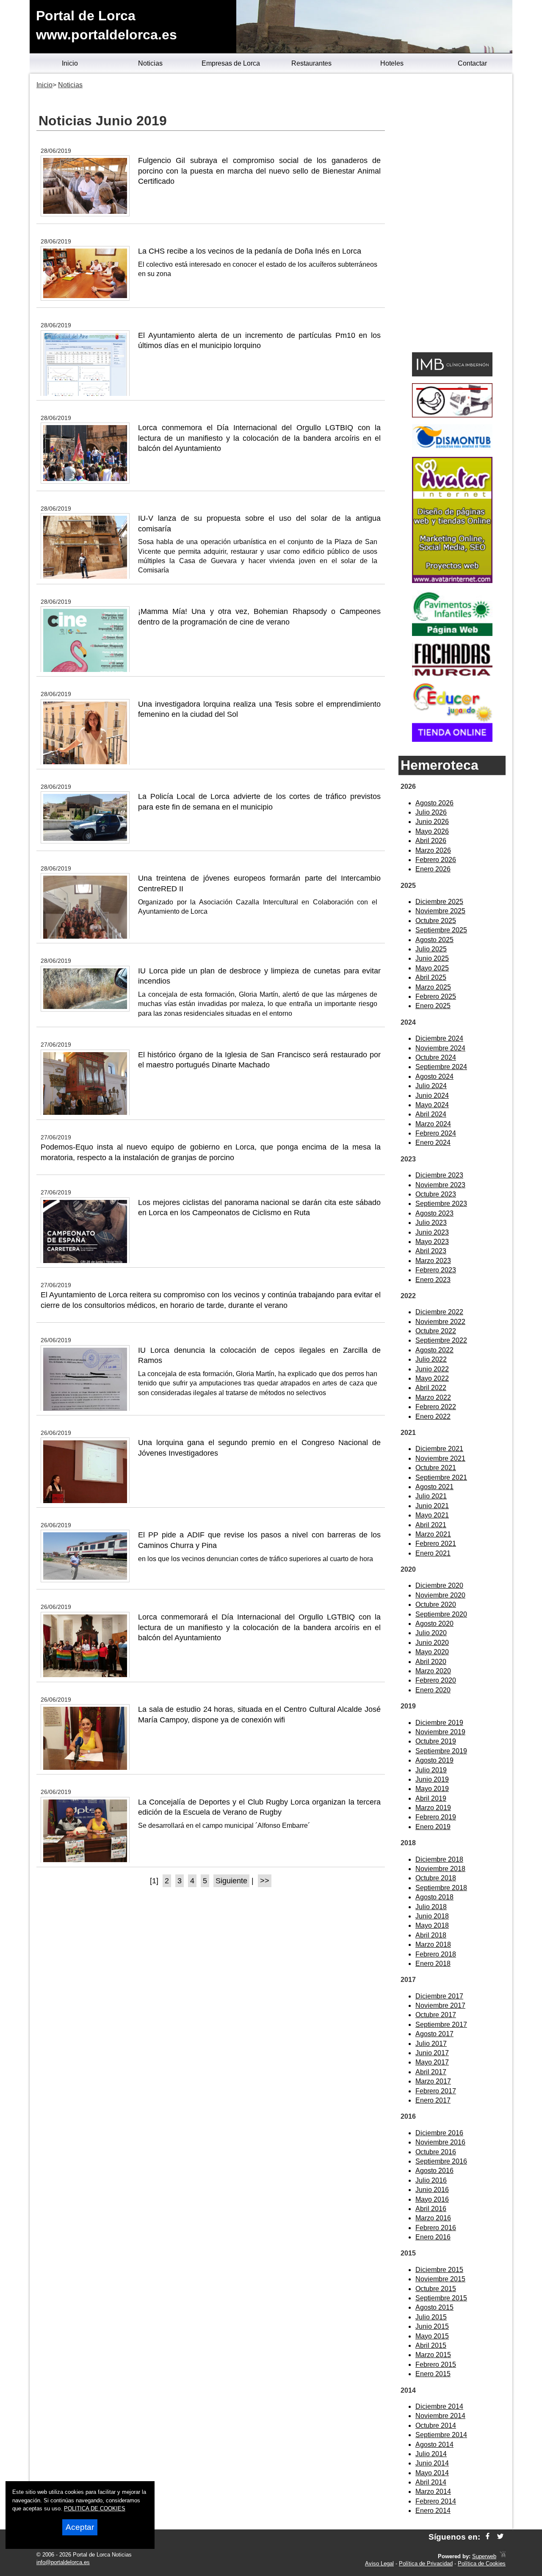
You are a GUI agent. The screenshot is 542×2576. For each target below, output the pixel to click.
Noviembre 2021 (440, 1458)
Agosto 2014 (434, 2445)
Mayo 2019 (432, 1789)
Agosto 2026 (434, 803)
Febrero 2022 (436, 1407)
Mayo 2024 (432, 1105)
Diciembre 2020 (439, 1585)
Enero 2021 (433, 1553)
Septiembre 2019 (441, 1751)
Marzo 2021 (433, 1534)
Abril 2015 (431, 2345)
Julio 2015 (431, 2317)
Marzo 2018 (433, 1944)
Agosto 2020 (434, 1624)
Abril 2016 (431, 2209)
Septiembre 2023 (441, 1204)
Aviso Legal (379, 2564)
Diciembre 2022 (439, 1312)
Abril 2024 (431, 1114)
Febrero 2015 (436, 2365)
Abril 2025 (431, 977)
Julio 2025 (431, 949)
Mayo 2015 (432, 2336)
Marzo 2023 (433, 1261)
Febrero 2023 (436, 1270)
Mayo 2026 (432, 831)
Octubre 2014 (436, 2425)
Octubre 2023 (436, 1194)
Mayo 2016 (432, 2199)
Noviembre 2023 (440, 1185)
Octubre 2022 (436, 1331)
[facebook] (488, 2537)
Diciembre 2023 (439, 1175)
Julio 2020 (431, 1633)
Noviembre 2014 (440, 2416)
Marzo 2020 (433, 1671)
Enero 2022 (433, 1417)
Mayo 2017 (432, 2062)
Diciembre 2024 (439, 1038)
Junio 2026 (432, 822)
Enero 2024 (433, 1143)
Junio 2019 (432, 1779)
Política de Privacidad (426, 2564)
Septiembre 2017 (441, 2025)
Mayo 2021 (432, 1515)
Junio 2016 (432, 2190)
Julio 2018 (431, 1907)
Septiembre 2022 (441, 1340)
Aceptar (80, 2527)
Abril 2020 (431, 1662)
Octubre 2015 (436, 2289)
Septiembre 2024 (441, 1067)
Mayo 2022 (432, 1378)
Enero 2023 (433, 1280)
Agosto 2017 (434, 2034)
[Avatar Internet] (452, 581)
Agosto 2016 (434, 2171)
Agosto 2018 (434, 1897)
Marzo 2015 (433, 2355)
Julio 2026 (431, 812)
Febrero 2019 (436, 1817)
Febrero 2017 (436, 2091)
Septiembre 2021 (441, 1477)
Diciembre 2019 (439, 1723)
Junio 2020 (432, 1643)
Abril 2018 (431, 1935)
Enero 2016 (433, 2237)
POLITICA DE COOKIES (95, 2508)
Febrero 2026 (436, 860)
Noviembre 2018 (440, 1869)
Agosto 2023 (434, 1213)
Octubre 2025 (436, 921)
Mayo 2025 (432, 968)
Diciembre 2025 (439, 902)
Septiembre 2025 (441, 930)
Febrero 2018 (436, 1954)
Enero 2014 (433, 2511)
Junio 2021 (432, 1506)
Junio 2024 (432, 1096)
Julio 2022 (431, 1359)
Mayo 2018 (432, 1925)
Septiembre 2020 (441, 1614)
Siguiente (231, 1881)
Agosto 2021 (434, 1487)
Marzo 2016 (433, 2218)
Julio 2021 (431, 1496)
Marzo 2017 (433, 2081)
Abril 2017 (431, 2072)
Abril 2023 (431, 1251)
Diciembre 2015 (439, 2270)
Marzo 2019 (433, 1808)
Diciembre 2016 (439, 2133)
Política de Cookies (482, 2564)
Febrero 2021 (436, 1544)
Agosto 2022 (434, 1350)
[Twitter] (500, 2537)
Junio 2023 (432, 1232)
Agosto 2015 (434, 2307)
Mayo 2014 (432, 2473)
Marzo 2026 (433, 850)
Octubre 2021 (436, 1468)
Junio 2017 (432, 2053)
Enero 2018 (433, 1964)
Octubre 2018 (436, 1878)
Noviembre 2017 (440, 2005)
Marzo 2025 (433, 987)
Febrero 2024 (436, 1133)
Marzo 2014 (433, 2492)
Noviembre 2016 (440, 2142)
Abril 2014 (431, 2482)
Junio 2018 (432, 1916)
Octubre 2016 (436, 2152)
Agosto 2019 (434, 1760)
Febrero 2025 (436, 996)
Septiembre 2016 (441, 2161)
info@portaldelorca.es (63, 2562)
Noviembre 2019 (440, 1732)
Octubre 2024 (436, 1057)
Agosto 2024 (434, 1077)
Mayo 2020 (432, 1652)
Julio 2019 (431, 1770)
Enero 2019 (433, 1827)
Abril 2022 (431, 1388)
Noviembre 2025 (440, 911)
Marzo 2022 (433, 1397)
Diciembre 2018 (439, 1859)
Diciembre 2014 (439, 2406)
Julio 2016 (431, 2180)
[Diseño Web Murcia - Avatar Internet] (503, 2556)
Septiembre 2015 (441, 2298)
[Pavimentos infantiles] (452, 634)
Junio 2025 (432, 958)
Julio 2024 (431, 1086)
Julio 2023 (431, 1223)
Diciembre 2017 (439, 1996)
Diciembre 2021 (439, 1449)
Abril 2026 (431, 841)
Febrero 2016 (436, 2228)
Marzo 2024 (433, 1124)
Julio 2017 (431, 2044)
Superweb (484, 2556)
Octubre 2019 (436, 1741)
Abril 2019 (431, 1798)
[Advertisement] (452, 214)
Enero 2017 (433, 2100)
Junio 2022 (432, 1369)
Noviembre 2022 (440, 1322)
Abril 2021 (431, 1525)
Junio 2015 (432, 2326)
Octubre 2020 (436, 1604)
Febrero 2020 (436, 1680)
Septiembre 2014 (441, 2435)
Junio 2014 (432, 2463)
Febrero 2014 (436, 2501)
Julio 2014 (431, 2454)
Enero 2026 (433, 869)
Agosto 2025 (434, 940)
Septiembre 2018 (441, 1888)
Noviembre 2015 (440, 2279)
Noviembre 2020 (440, 1595)
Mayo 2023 (432, 1242)
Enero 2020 (433, 1690)
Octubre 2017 (436, 2015)
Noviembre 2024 (440, 1048)
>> (265, 1881)
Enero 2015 (433, 2374)
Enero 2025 (433, 1006)
